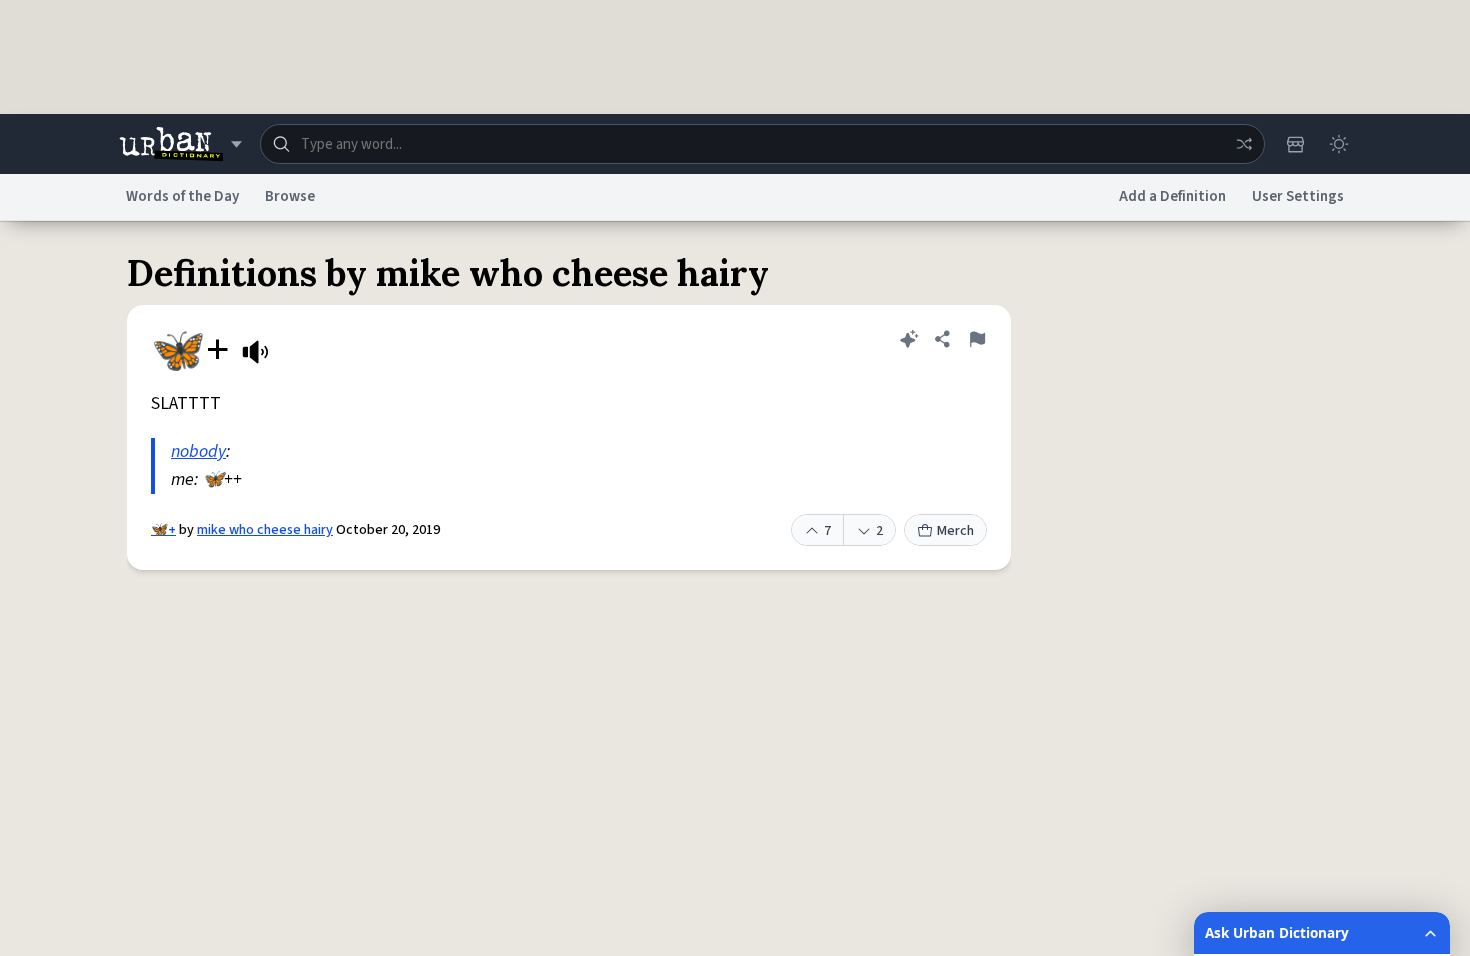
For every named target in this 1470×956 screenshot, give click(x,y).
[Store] (1295, 144)
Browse (290, 196)
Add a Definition (1172, 196)
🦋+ (163, 530)
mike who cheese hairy (265, 530)
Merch (955, 531)
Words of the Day (182, 196)
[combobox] (762, 144)
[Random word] (1244, 144)
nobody (198, 451)
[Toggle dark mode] (1339, 144)
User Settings (1298, 196)
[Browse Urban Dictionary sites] (180, 144)
